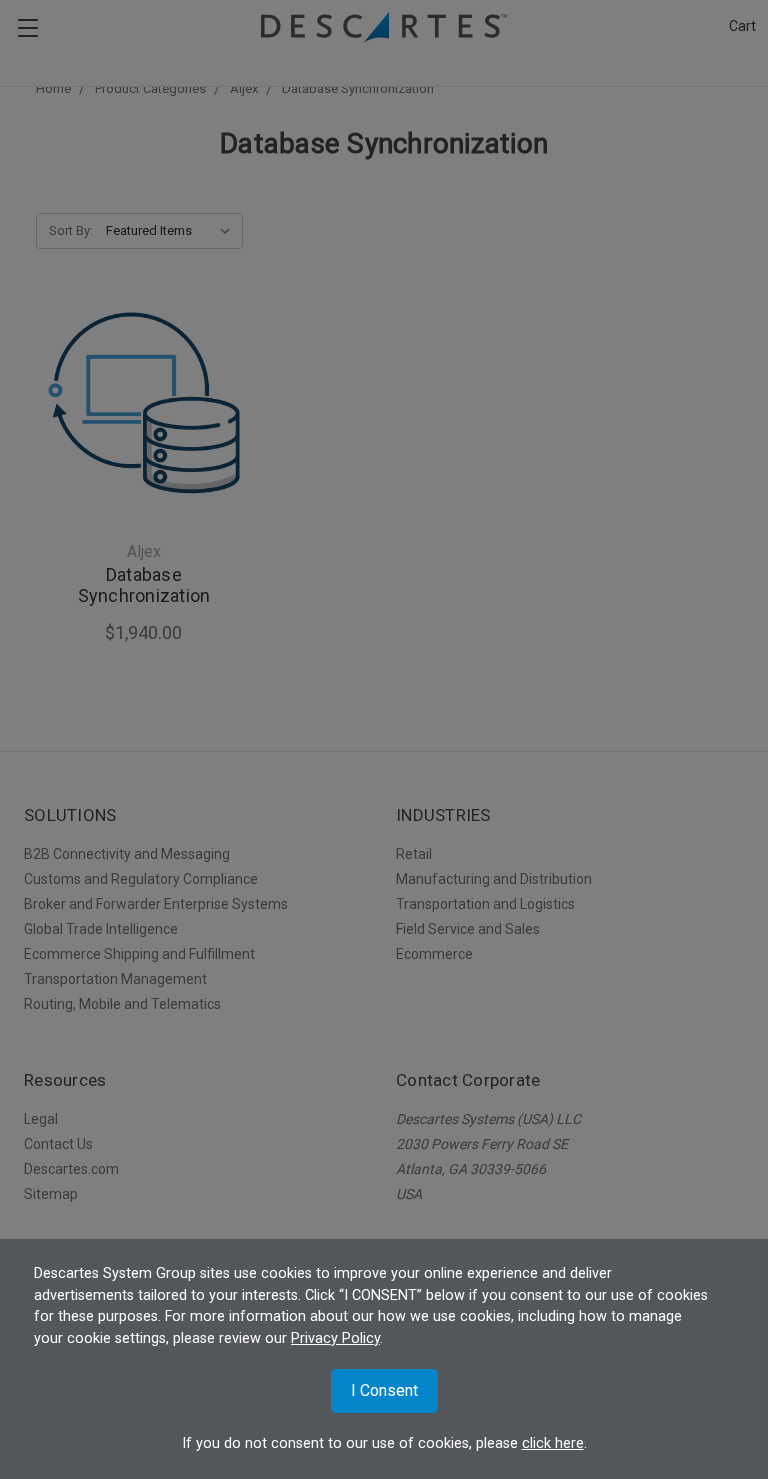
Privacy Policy (335, 1338)
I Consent (384, 1390)
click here (553, 1443)
